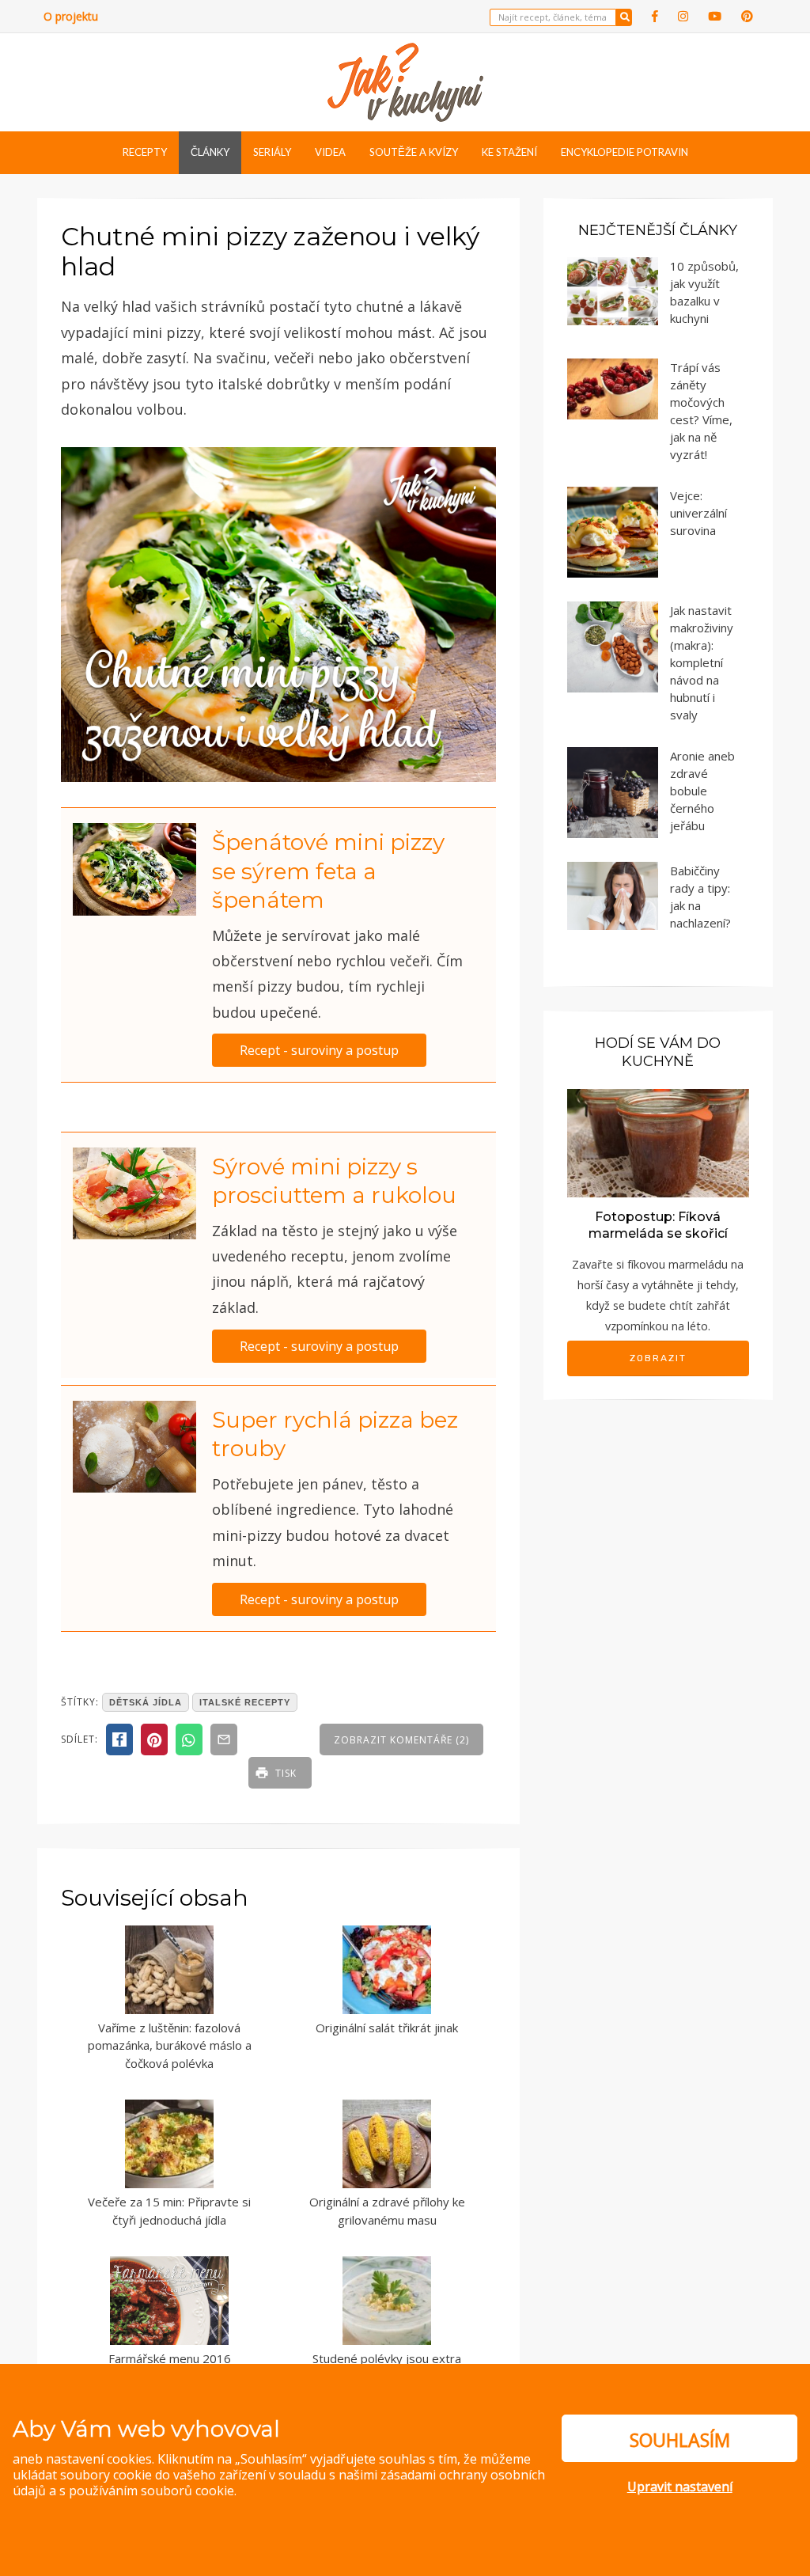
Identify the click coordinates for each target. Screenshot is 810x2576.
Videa (330, 152)
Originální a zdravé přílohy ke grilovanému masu (387, 2211)
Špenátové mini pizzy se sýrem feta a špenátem (328, 871)
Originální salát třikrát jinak (387, 2028)
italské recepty (245, 1702)
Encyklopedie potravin (625, 152)
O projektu (71, 16)
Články (210, 152)
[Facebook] (655, 16)
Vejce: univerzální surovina (698, 513)
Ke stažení (509, 152)
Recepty (145, 152)
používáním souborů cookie (151, 2491)
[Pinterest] (747, 16)
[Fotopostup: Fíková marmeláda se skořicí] (658, 1142)
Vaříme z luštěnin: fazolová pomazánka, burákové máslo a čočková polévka (170, 2045)
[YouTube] (715, 16)
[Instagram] (683, 16)
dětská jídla (146, 1702)
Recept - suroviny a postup (319, 1050)
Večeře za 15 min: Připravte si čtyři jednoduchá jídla (169, 2211)
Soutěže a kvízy (414, 152)
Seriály (272, 152)
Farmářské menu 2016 (170, 2358)
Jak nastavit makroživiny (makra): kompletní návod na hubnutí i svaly (702, 662)
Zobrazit (658, 1358)
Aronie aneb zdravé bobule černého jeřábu (702, 791)
